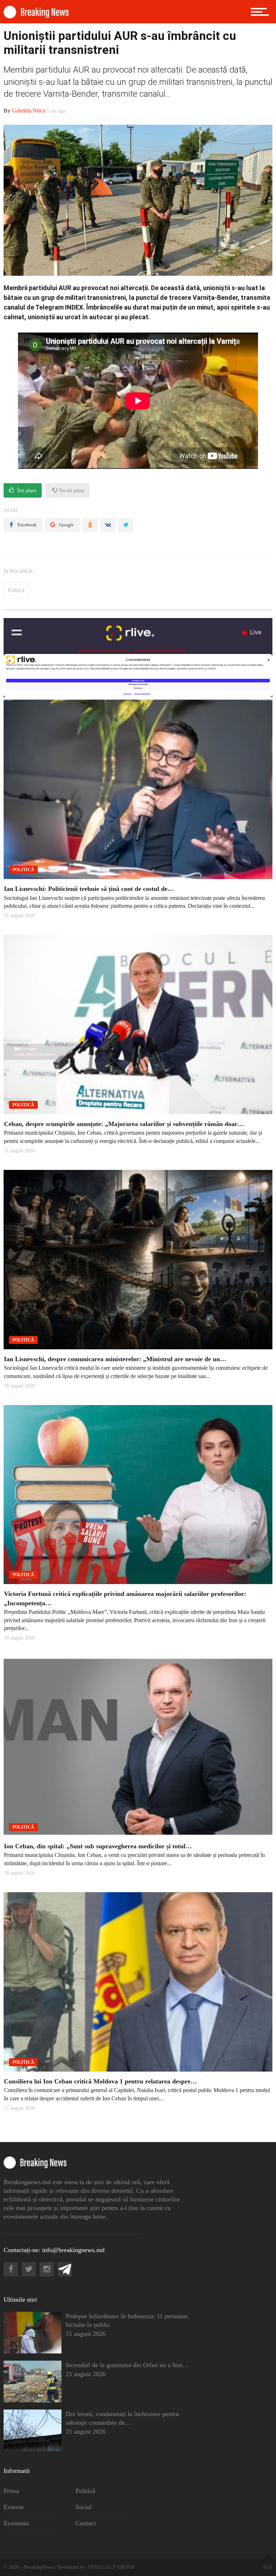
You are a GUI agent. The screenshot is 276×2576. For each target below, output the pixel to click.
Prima (11, 2491)
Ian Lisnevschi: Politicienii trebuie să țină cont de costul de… (89, 889)
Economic (17, 2523)
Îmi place (26, 491)
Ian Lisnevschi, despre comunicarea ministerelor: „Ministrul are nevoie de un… (115, 1359)
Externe (14, 2507)
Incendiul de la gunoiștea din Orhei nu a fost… (127, 2365)
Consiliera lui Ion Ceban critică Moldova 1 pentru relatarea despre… (100, 2081)
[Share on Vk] (108, 525)
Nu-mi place (71, 491)
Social (84, 2507)
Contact (86, 2523)
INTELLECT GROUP (111, 2567)
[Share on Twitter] (126, 525)
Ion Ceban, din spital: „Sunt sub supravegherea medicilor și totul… (98, 1846)
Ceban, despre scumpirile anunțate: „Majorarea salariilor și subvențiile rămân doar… (124, 1124)
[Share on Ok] (90, 525)
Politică (16, 590)
